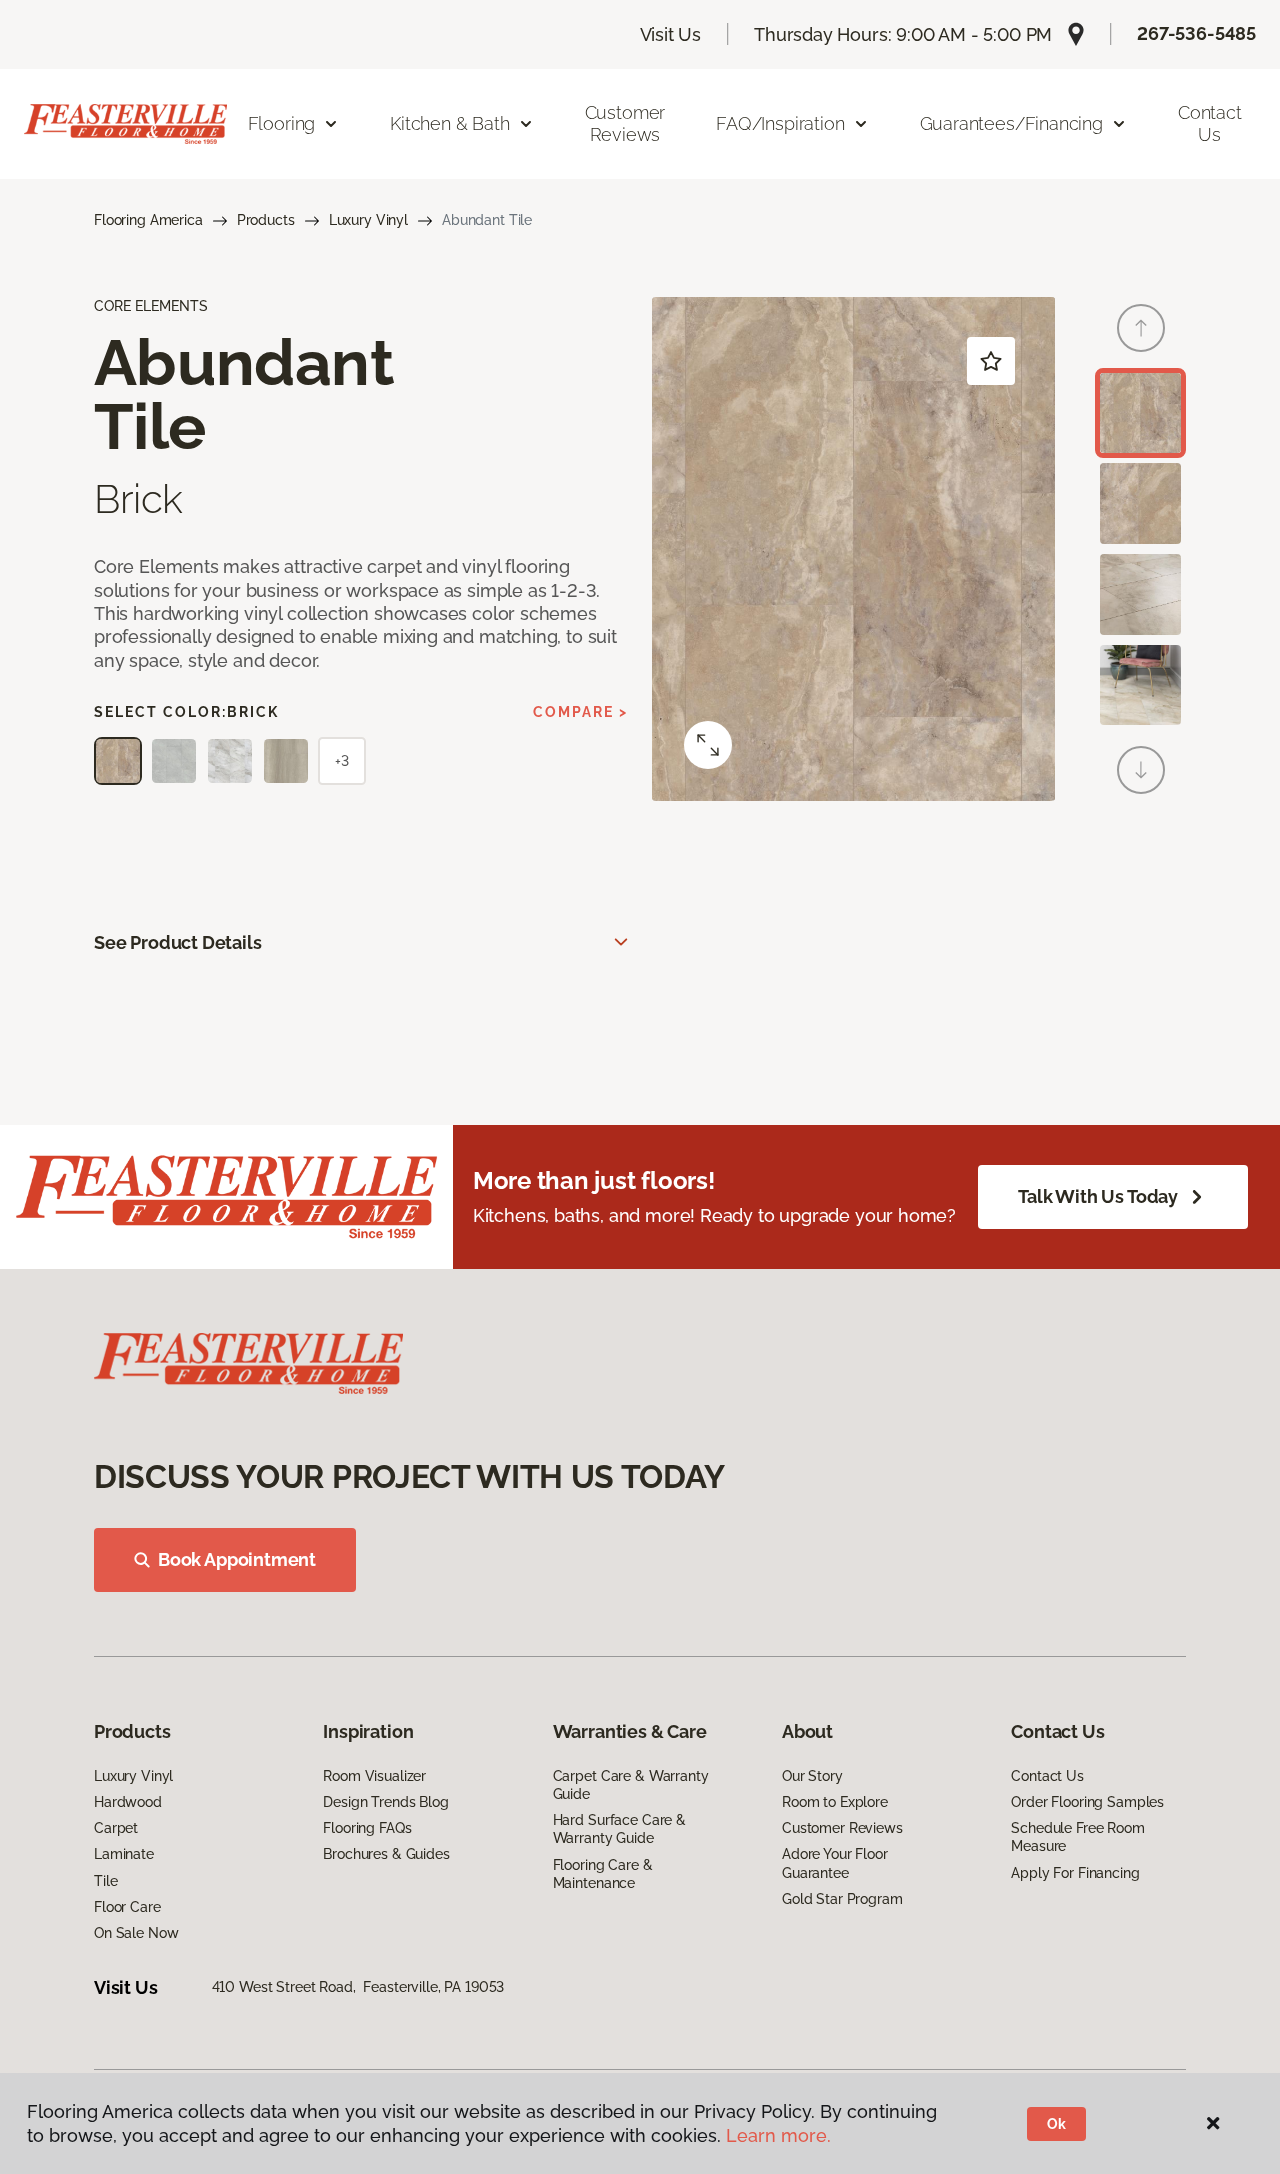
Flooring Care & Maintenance (603, 1874)
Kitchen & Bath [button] (449, 123)
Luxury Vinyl (368, 220)
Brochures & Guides (386, 1854)
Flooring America (148, 220)
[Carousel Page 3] (1140, 594)
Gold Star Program (842, 1899)
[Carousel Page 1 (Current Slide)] (1140, 413)
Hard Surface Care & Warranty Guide (619, 1829)
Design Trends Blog (385, 1802)
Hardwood (128, 1802)
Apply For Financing (1075, 1873)
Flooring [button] (282, 123)
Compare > (580, 712)
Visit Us (671, 34)
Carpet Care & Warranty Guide (631, 1785)
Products (266, 220)
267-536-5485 (1196, 33)
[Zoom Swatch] (708, 745)
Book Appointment (237, 1559)
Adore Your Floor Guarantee (835, 1863)
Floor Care (127, 1907)
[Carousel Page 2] (1140, 503)
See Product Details (178, 942)
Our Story (812, 1776)
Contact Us (1210, 123)
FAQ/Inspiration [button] (780, 123)
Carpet (116, 1828)
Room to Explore (835, 1802)
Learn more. (778, 2135)
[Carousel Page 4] (1140, 685)
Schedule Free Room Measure (1077, 1837)
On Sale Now (136, 1933)
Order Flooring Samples (1087, 1802)
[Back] (1141, 328)
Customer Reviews (625, 123)
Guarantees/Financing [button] (1011, 123)
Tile (105, 1881)
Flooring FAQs (367, 1828)
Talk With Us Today (1098, 1196)
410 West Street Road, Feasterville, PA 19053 (358, 1987)
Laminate (124, 1854)
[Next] (1141, 770)
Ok (1056, 2124)
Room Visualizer (374, 1776)
